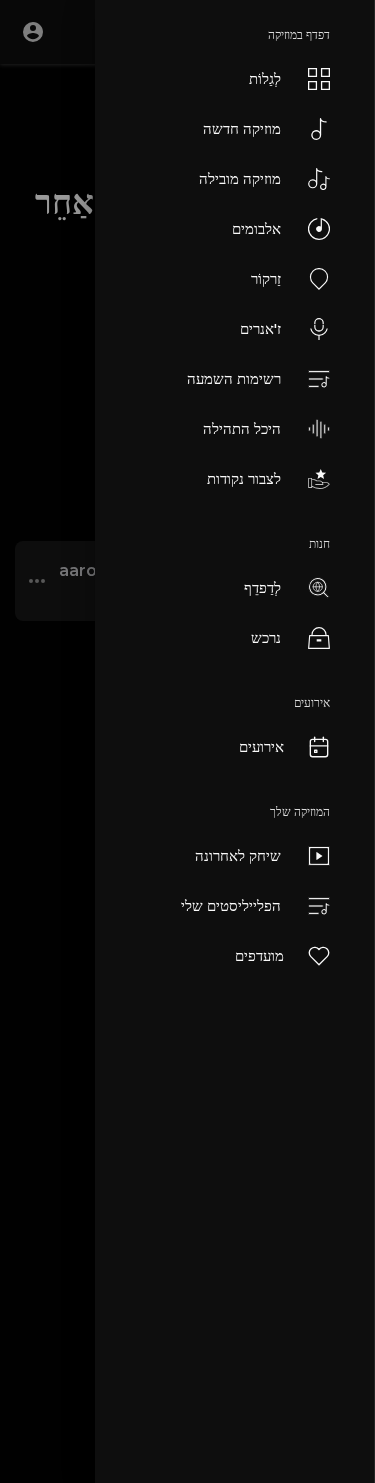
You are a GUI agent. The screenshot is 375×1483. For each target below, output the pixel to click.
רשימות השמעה (234, 378)
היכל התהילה (242, 428)
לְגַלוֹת (265, 78)
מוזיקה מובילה (240, 178)
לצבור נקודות (244, 478)
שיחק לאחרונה (238, 855)
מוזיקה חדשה (242, 128)
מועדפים (259, 955)
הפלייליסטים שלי (231, 905)
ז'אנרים (260, 328)
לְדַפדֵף (262, 587)
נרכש (266, 637)
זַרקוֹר (266, 278)
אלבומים (256, 228)
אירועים (261, 746)
